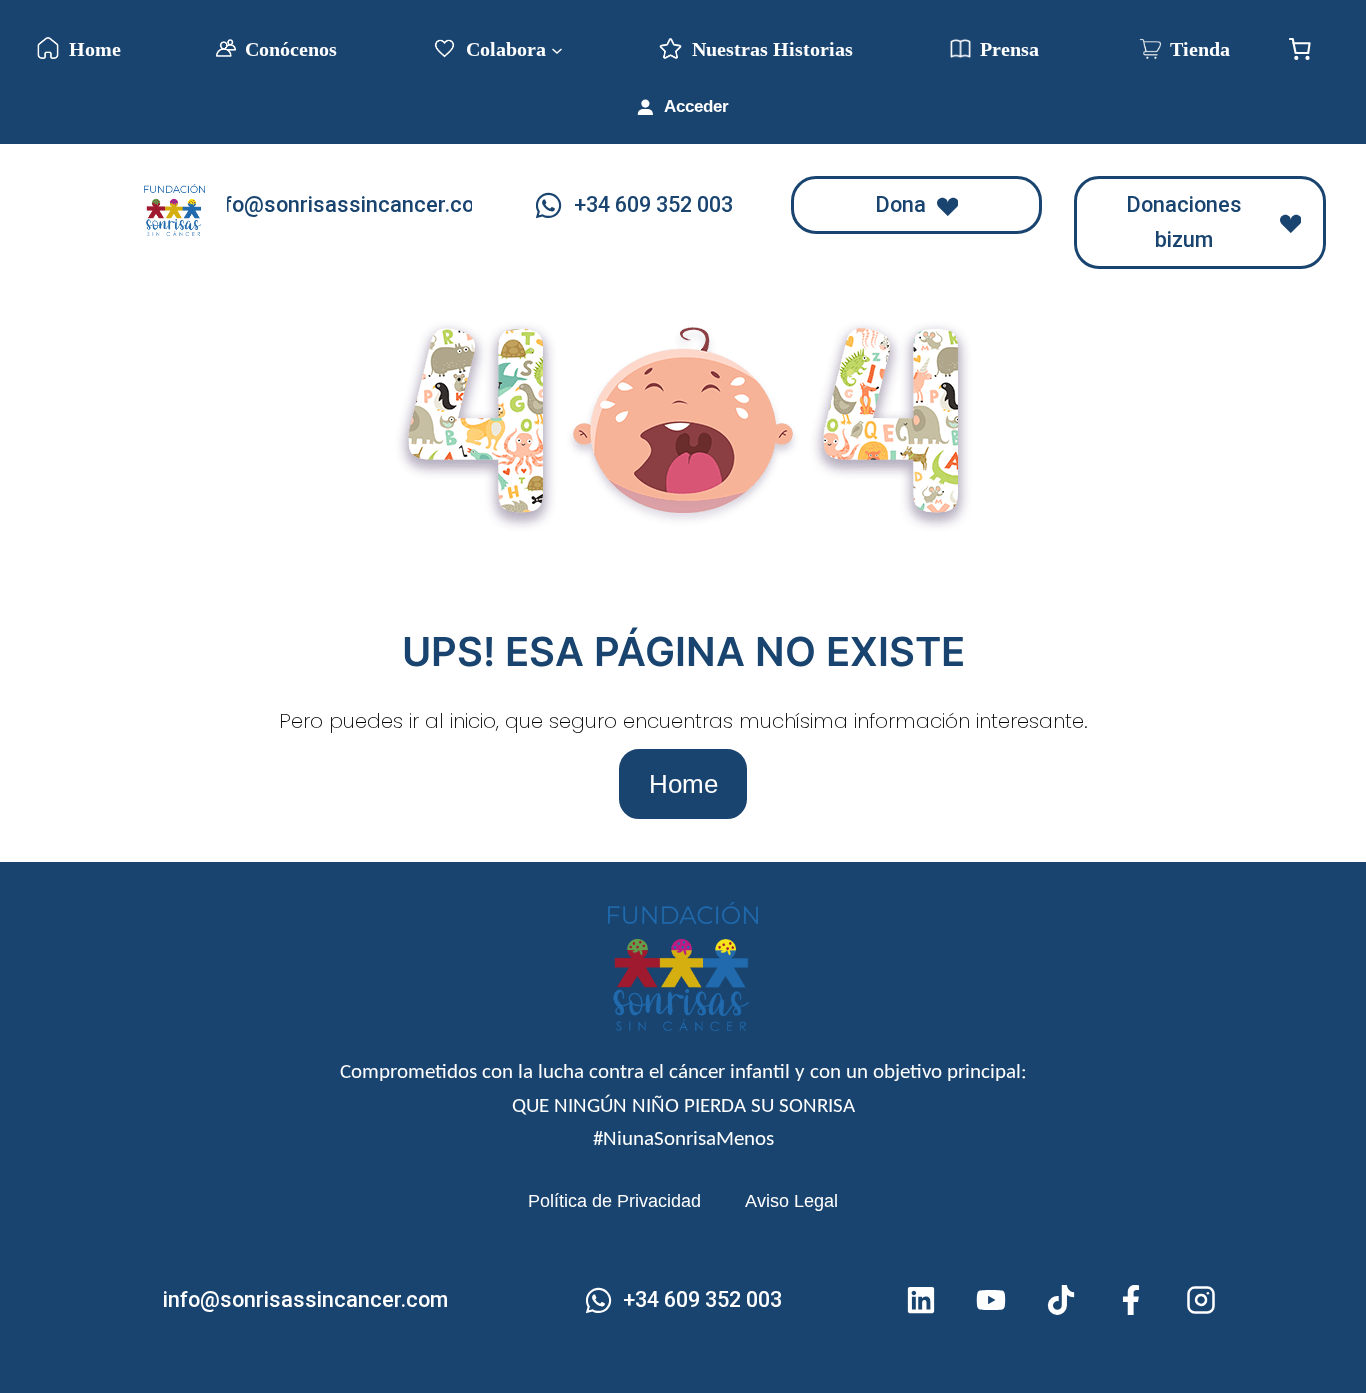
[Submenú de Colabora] (557, 49)
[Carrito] (1300, 49)
